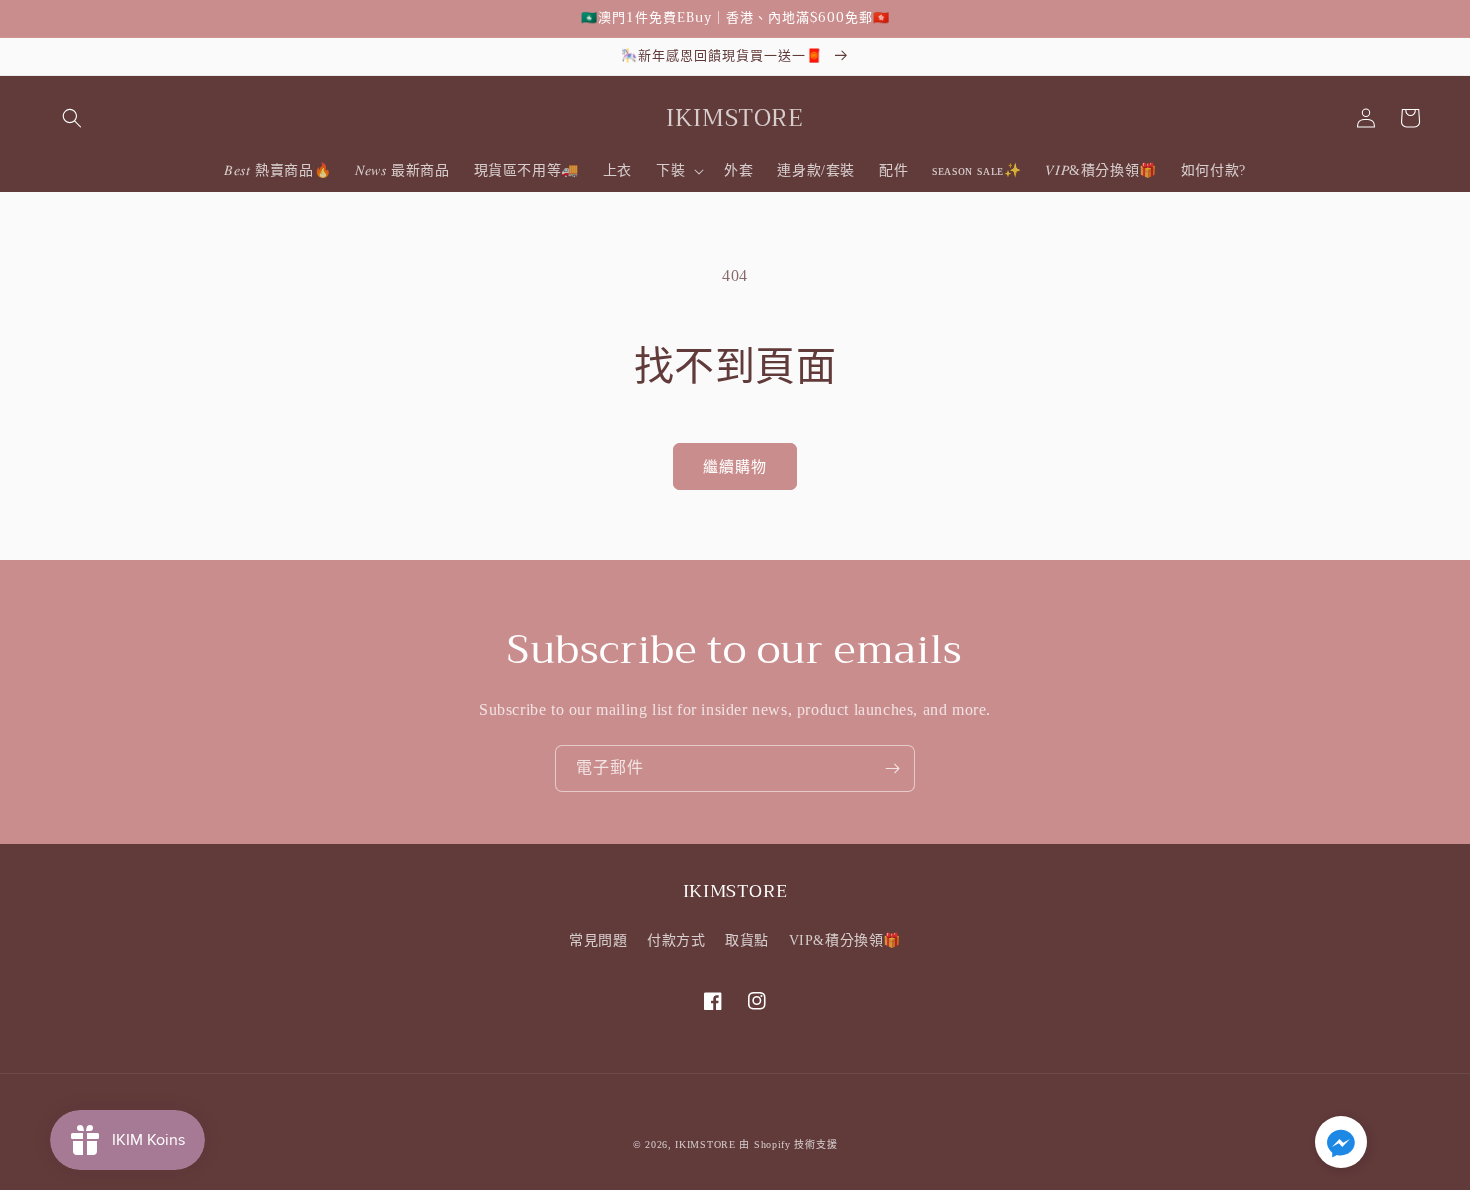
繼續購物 (735, 467)
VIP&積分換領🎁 (845, 940)
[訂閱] (892, 768)
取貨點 (747, 940)
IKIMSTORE (705, 1144)
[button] (72, 118)
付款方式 (676, 940)
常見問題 (598, 940)
